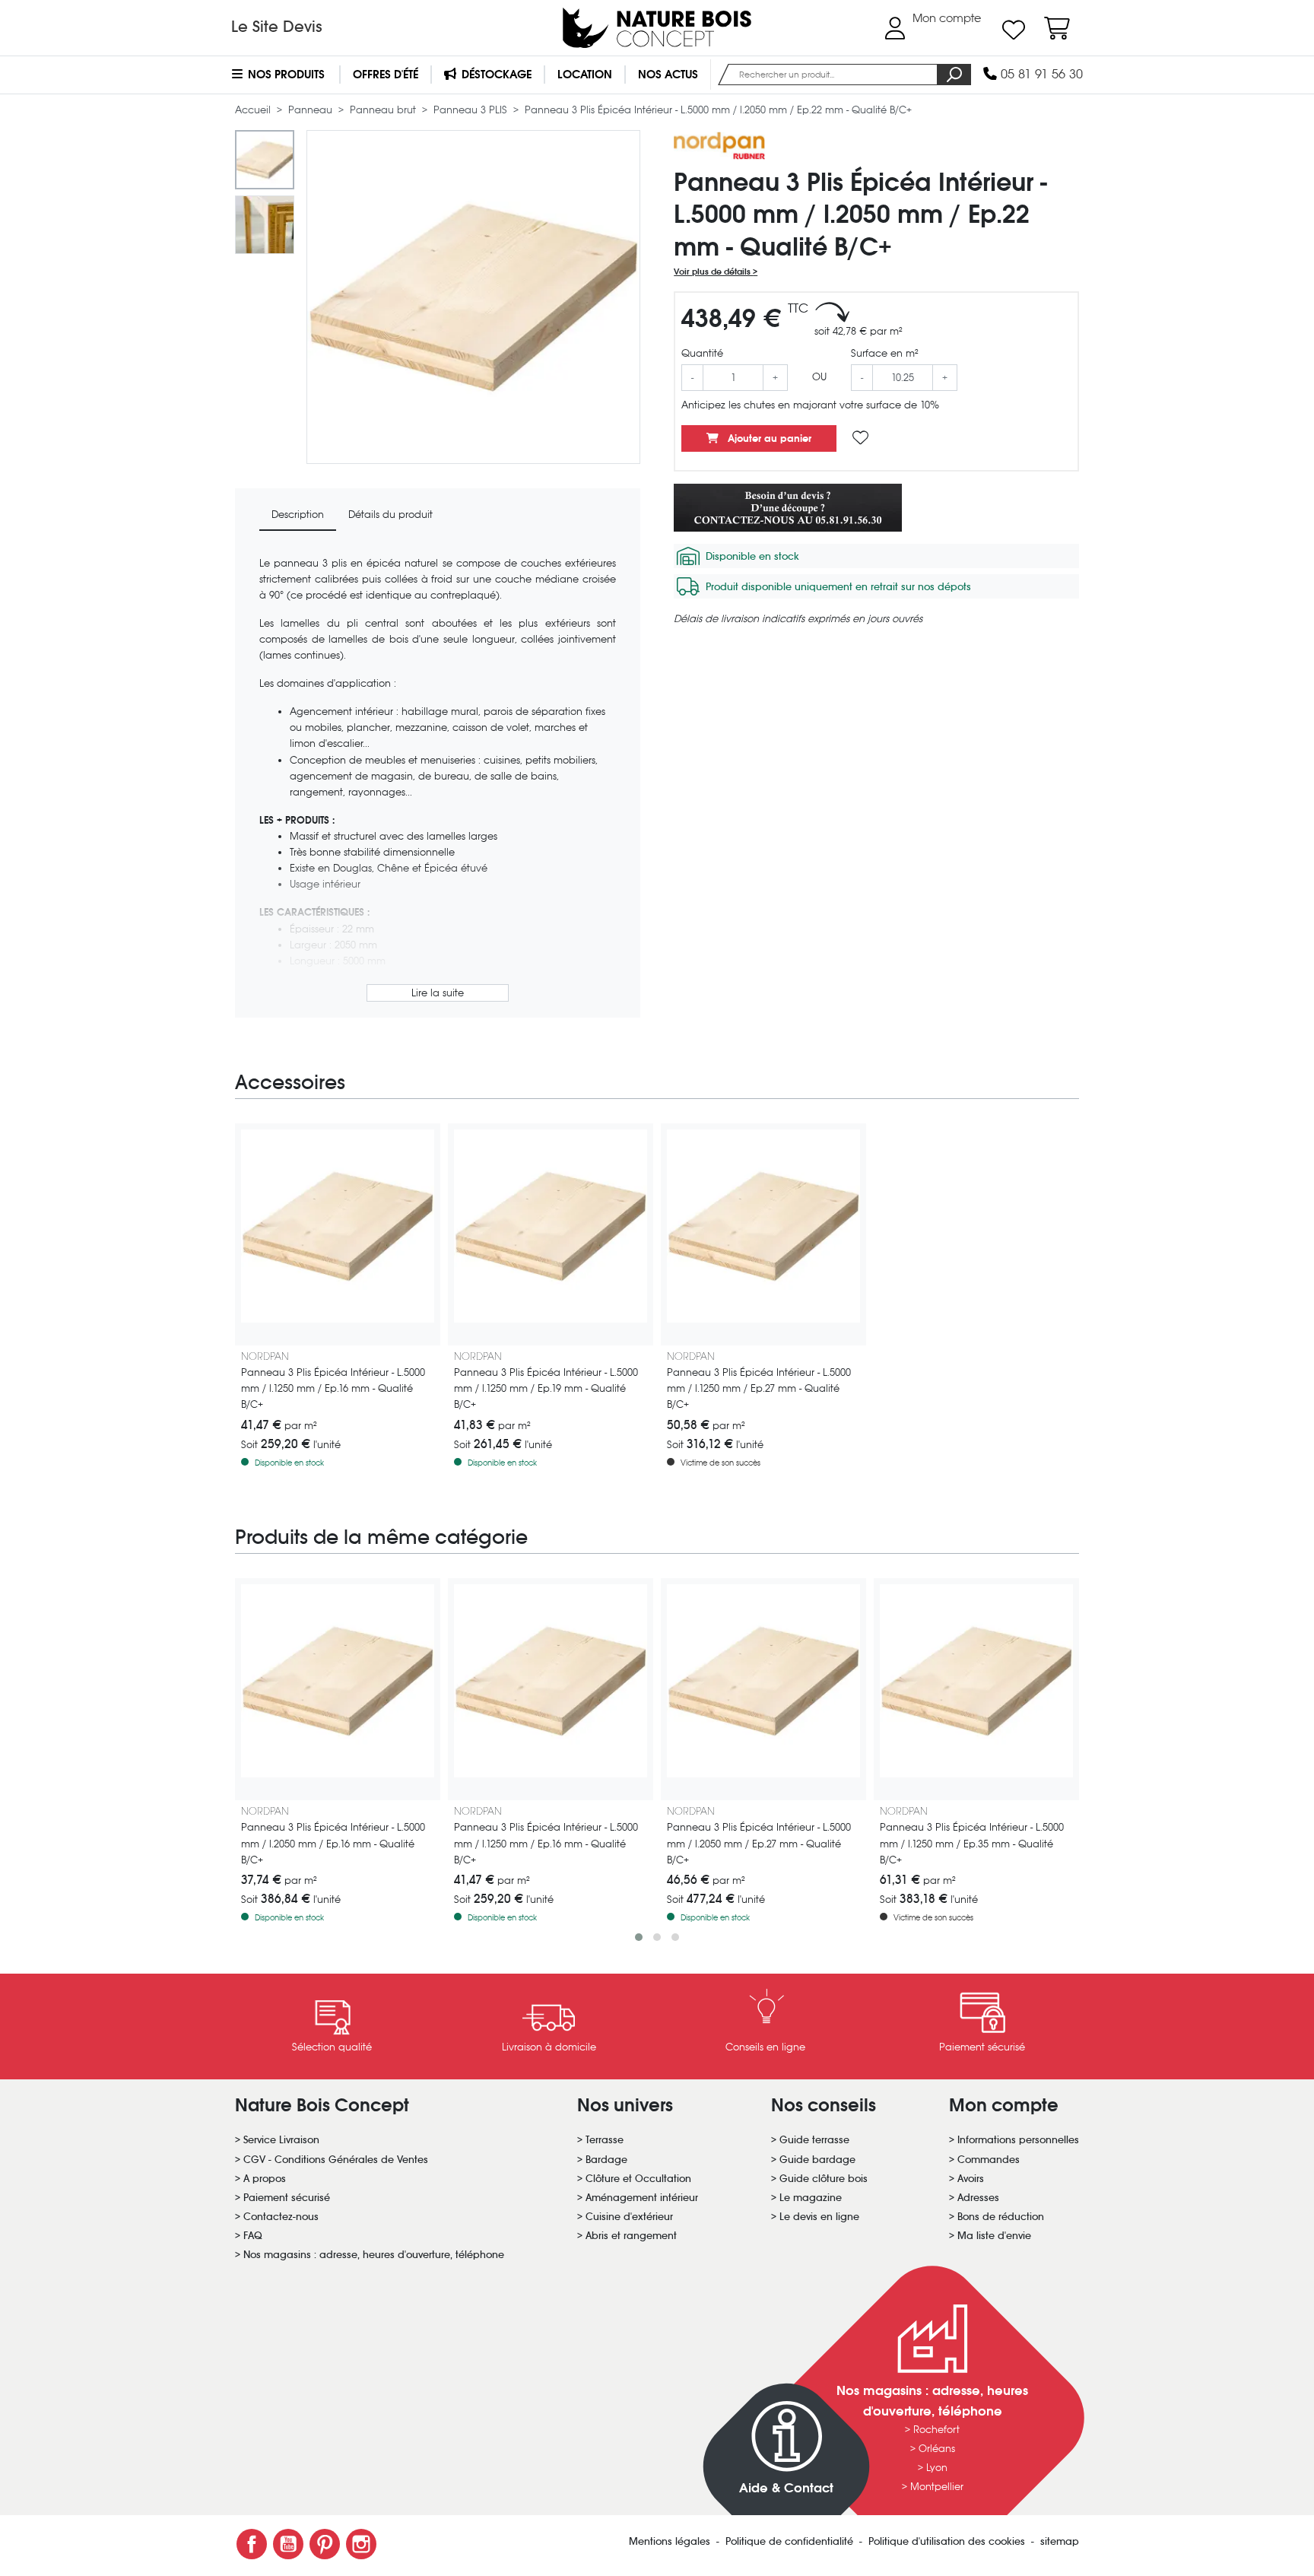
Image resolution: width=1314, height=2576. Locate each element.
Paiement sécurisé (287, 2198)
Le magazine (811, 2198)
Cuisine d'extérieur (629, 2217)
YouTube (288, 2544)
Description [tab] (298, 515)
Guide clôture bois (824, 2179)
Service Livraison (281, 2140)
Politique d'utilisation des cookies (948, 2541)
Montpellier (937, 2487)
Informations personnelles (1018, 2140)
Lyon (937, 2468)
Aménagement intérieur (642, 2198)
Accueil (254, 110)
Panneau (312, 110)
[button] (639, 1937)
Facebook (252, 2544)
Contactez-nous (281, 2217)
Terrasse (605, 2140)
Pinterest (325, 2544)
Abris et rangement (631, 2236)
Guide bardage (817, 2160)
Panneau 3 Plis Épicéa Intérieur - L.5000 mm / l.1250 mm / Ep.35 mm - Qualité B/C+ (972, 1843)
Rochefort (936, 2430)
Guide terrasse (814, 2140)
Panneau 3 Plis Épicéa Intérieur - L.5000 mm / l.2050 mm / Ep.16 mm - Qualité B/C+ (333, 1843)
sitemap (1060, 2541)
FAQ (253, 2236)
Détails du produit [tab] (390, 515)
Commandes (989, 2160)
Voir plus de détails (713, 272)
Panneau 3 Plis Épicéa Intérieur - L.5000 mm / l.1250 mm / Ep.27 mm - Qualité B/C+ (759, 1388)
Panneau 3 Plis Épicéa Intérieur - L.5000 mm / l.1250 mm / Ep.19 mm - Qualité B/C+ (546, 1388)
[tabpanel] (438, 780)
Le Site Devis (277, 27)
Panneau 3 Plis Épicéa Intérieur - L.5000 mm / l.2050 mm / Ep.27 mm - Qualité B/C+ (759, 1843)
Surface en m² (885, 353)
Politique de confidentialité (791, 2541)
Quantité (702, 353)
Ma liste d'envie (994, 2236)
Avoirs (971, 2179)
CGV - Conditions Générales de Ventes (336, 2160)
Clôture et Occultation (638, 2179)
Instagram (361, 2544)
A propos (265, 2179)
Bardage (606, 2160)
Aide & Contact (786, 2488)
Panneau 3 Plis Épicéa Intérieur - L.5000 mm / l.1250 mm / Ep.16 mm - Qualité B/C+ (333, 1388)
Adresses (978, 2198)
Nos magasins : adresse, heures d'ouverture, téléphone (374, 2255)
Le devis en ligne (819, 2217)
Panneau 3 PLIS (472, 110)
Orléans (937, 2449)
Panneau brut (384, 110)
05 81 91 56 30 (1040, 74)
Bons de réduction (1001, 2217)
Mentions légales (671, 2541)
